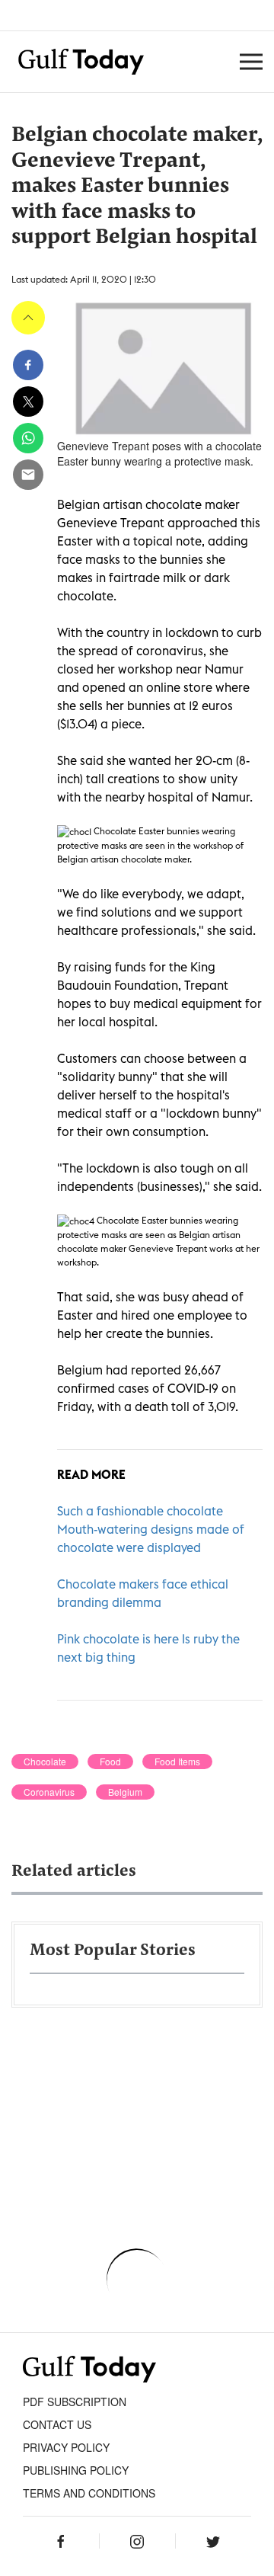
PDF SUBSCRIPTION (75, 2402)
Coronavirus (49, 1792)
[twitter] (28, 402)
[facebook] (28, 365)
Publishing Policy (76, 2470)
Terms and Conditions (89, 2493)
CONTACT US (57, 2424)
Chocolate (45, 1762)
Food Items (177, 1762)
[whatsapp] (28, 438)
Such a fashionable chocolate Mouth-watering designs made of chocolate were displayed (151, 1529)
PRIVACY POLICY (66, 2447)
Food (110, 1762)
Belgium (125, 1792)
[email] (28, 475)
